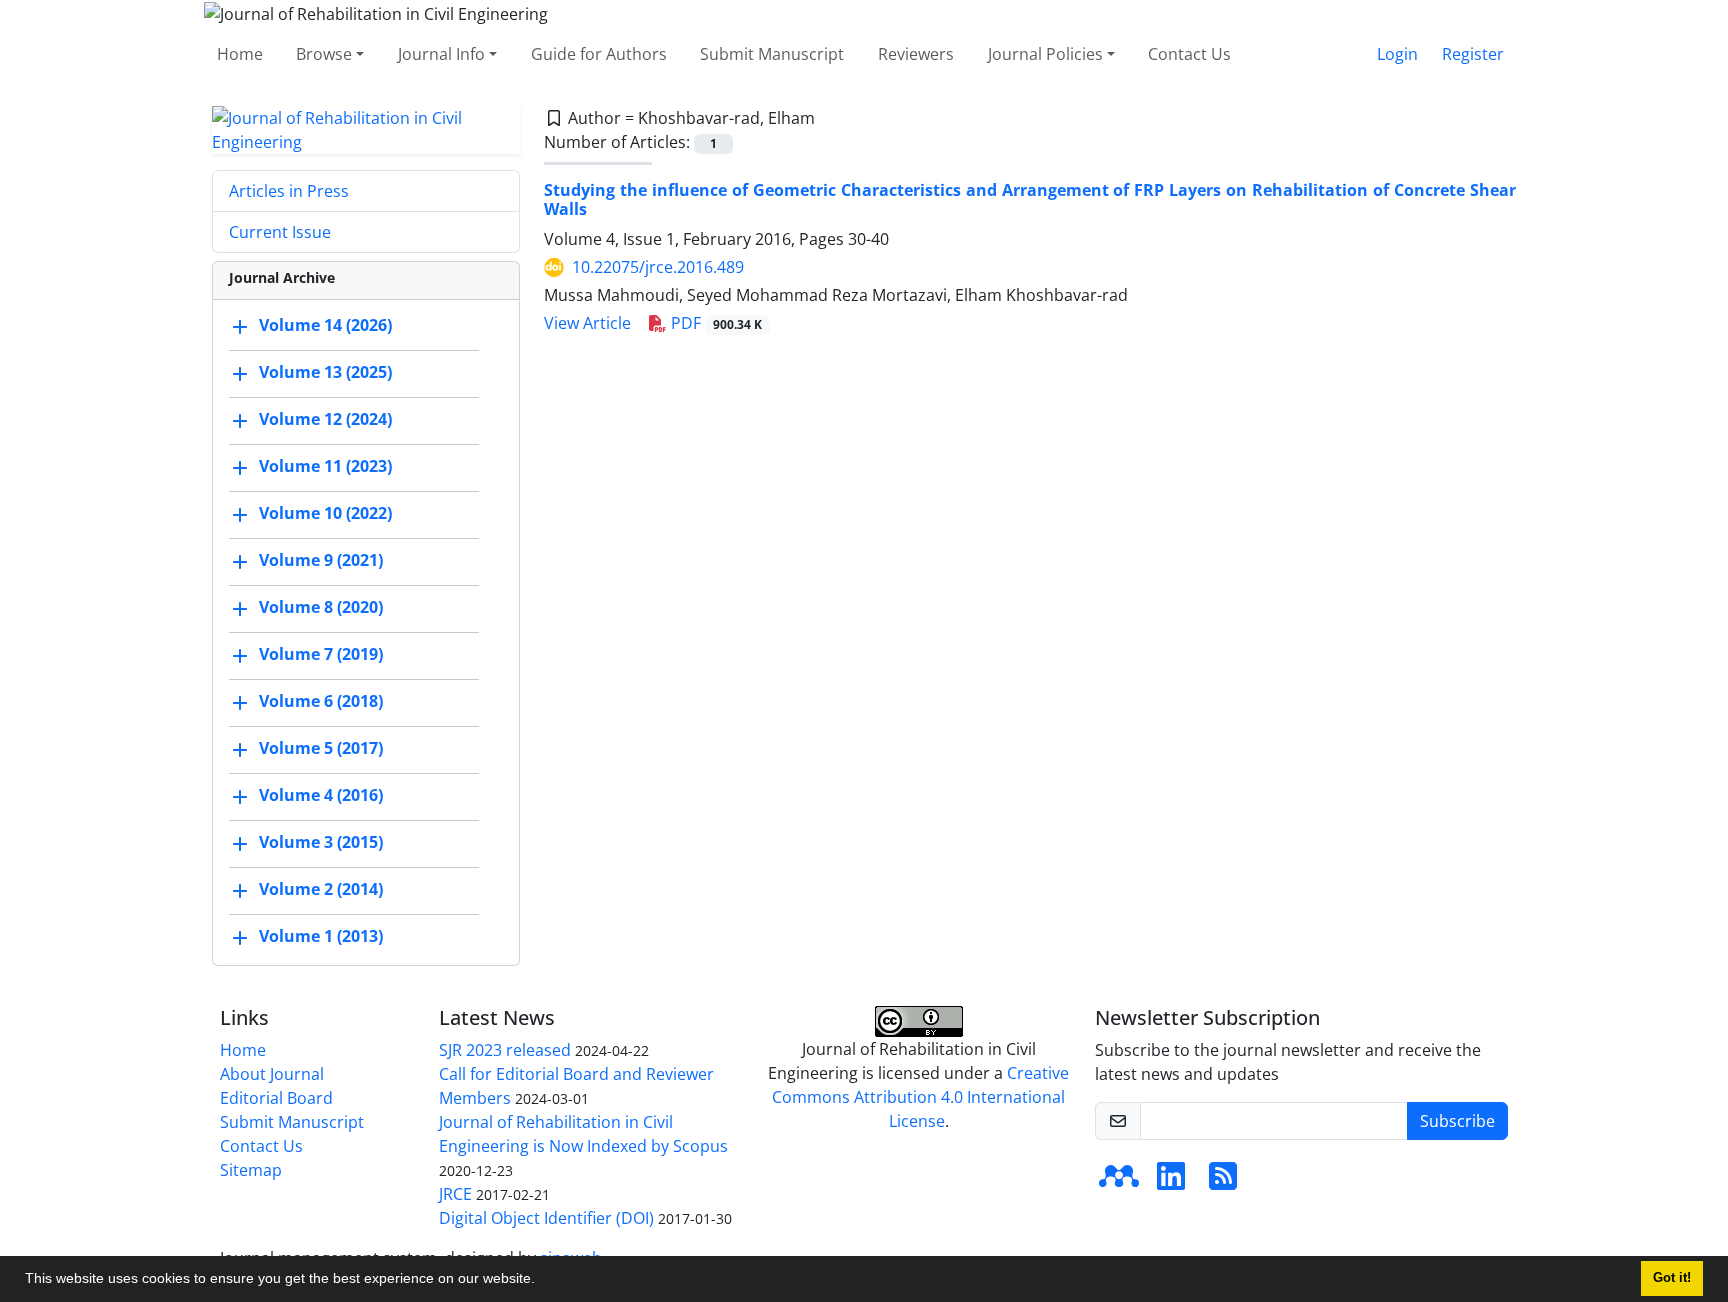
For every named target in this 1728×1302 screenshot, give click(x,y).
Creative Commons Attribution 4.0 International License (920, 1097)
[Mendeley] (1119, 1182)
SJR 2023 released (505, 1050)
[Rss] (1223, 1182)
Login (1397, 54)
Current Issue (280, 232)
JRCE (455, 1194)
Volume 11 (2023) (325, 466)
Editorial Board (276, 1098)
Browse (324, 54)
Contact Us (1189, 54)
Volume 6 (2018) (321, 701)
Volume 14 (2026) (325, 325)
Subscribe (1457, 1121)
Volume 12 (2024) (325, 419)
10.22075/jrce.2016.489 (658, 267)
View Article (587, 323)
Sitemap (251, 1170)
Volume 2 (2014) (321, 889)
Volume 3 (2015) (321, 842)
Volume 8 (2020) (321, 607)
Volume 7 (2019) (321, 654)
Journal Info (441, 54)
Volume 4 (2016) (321, 795)
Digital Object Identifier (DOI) (546, 1218)
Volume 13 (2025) (325, 372)
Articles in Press (289, 191)
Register (1473, 54)
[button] (542, 1281)
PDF (714, 323)
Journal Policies (1045, 54)
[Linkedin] (1171, 1182)
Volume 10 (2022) (325, 513)
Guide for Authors (599, 54)
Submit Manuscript (772, 54)
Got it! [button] (1672, 1278)
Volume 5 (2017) (321, 748)
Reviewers (916, 54)
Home (240, 54)
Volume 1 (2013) (321, 936)
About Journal (272, 1074)
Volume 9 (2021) (321, 560)
